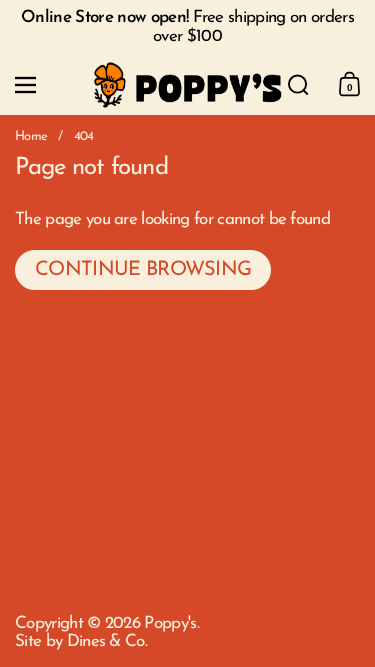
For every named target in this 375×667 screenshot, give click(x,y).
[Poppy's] (188, 85)
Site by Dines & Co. (81, 641)
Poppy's (170, 623)
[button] (298, 85)
